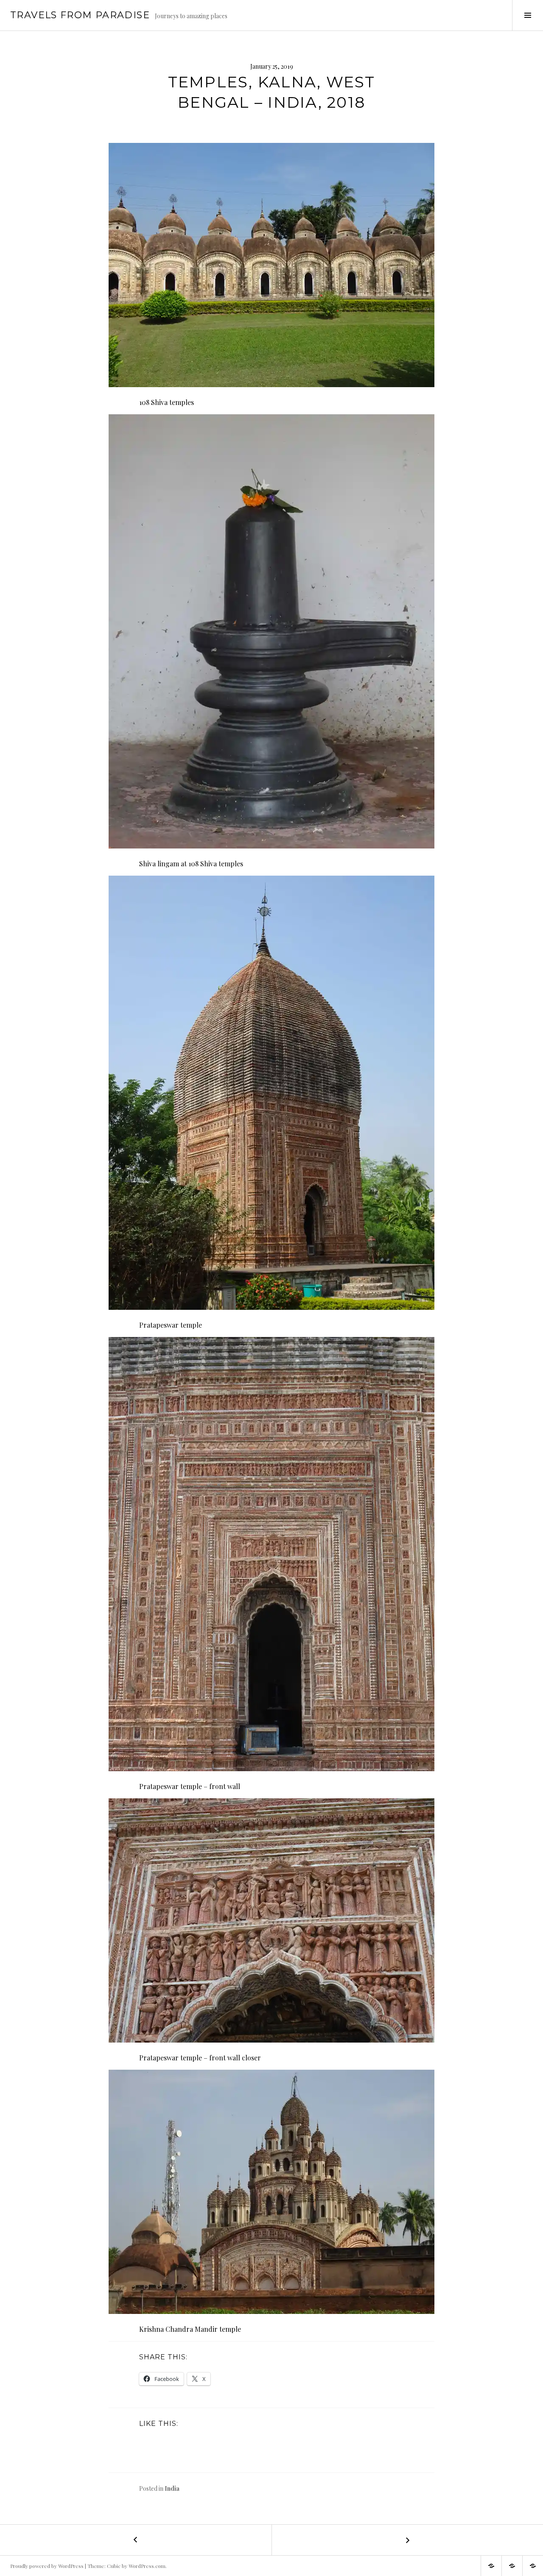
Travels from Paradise (80, 15)
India (172, 2488)
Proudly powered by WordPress (47, 2566)
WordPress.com (147, 2566)
